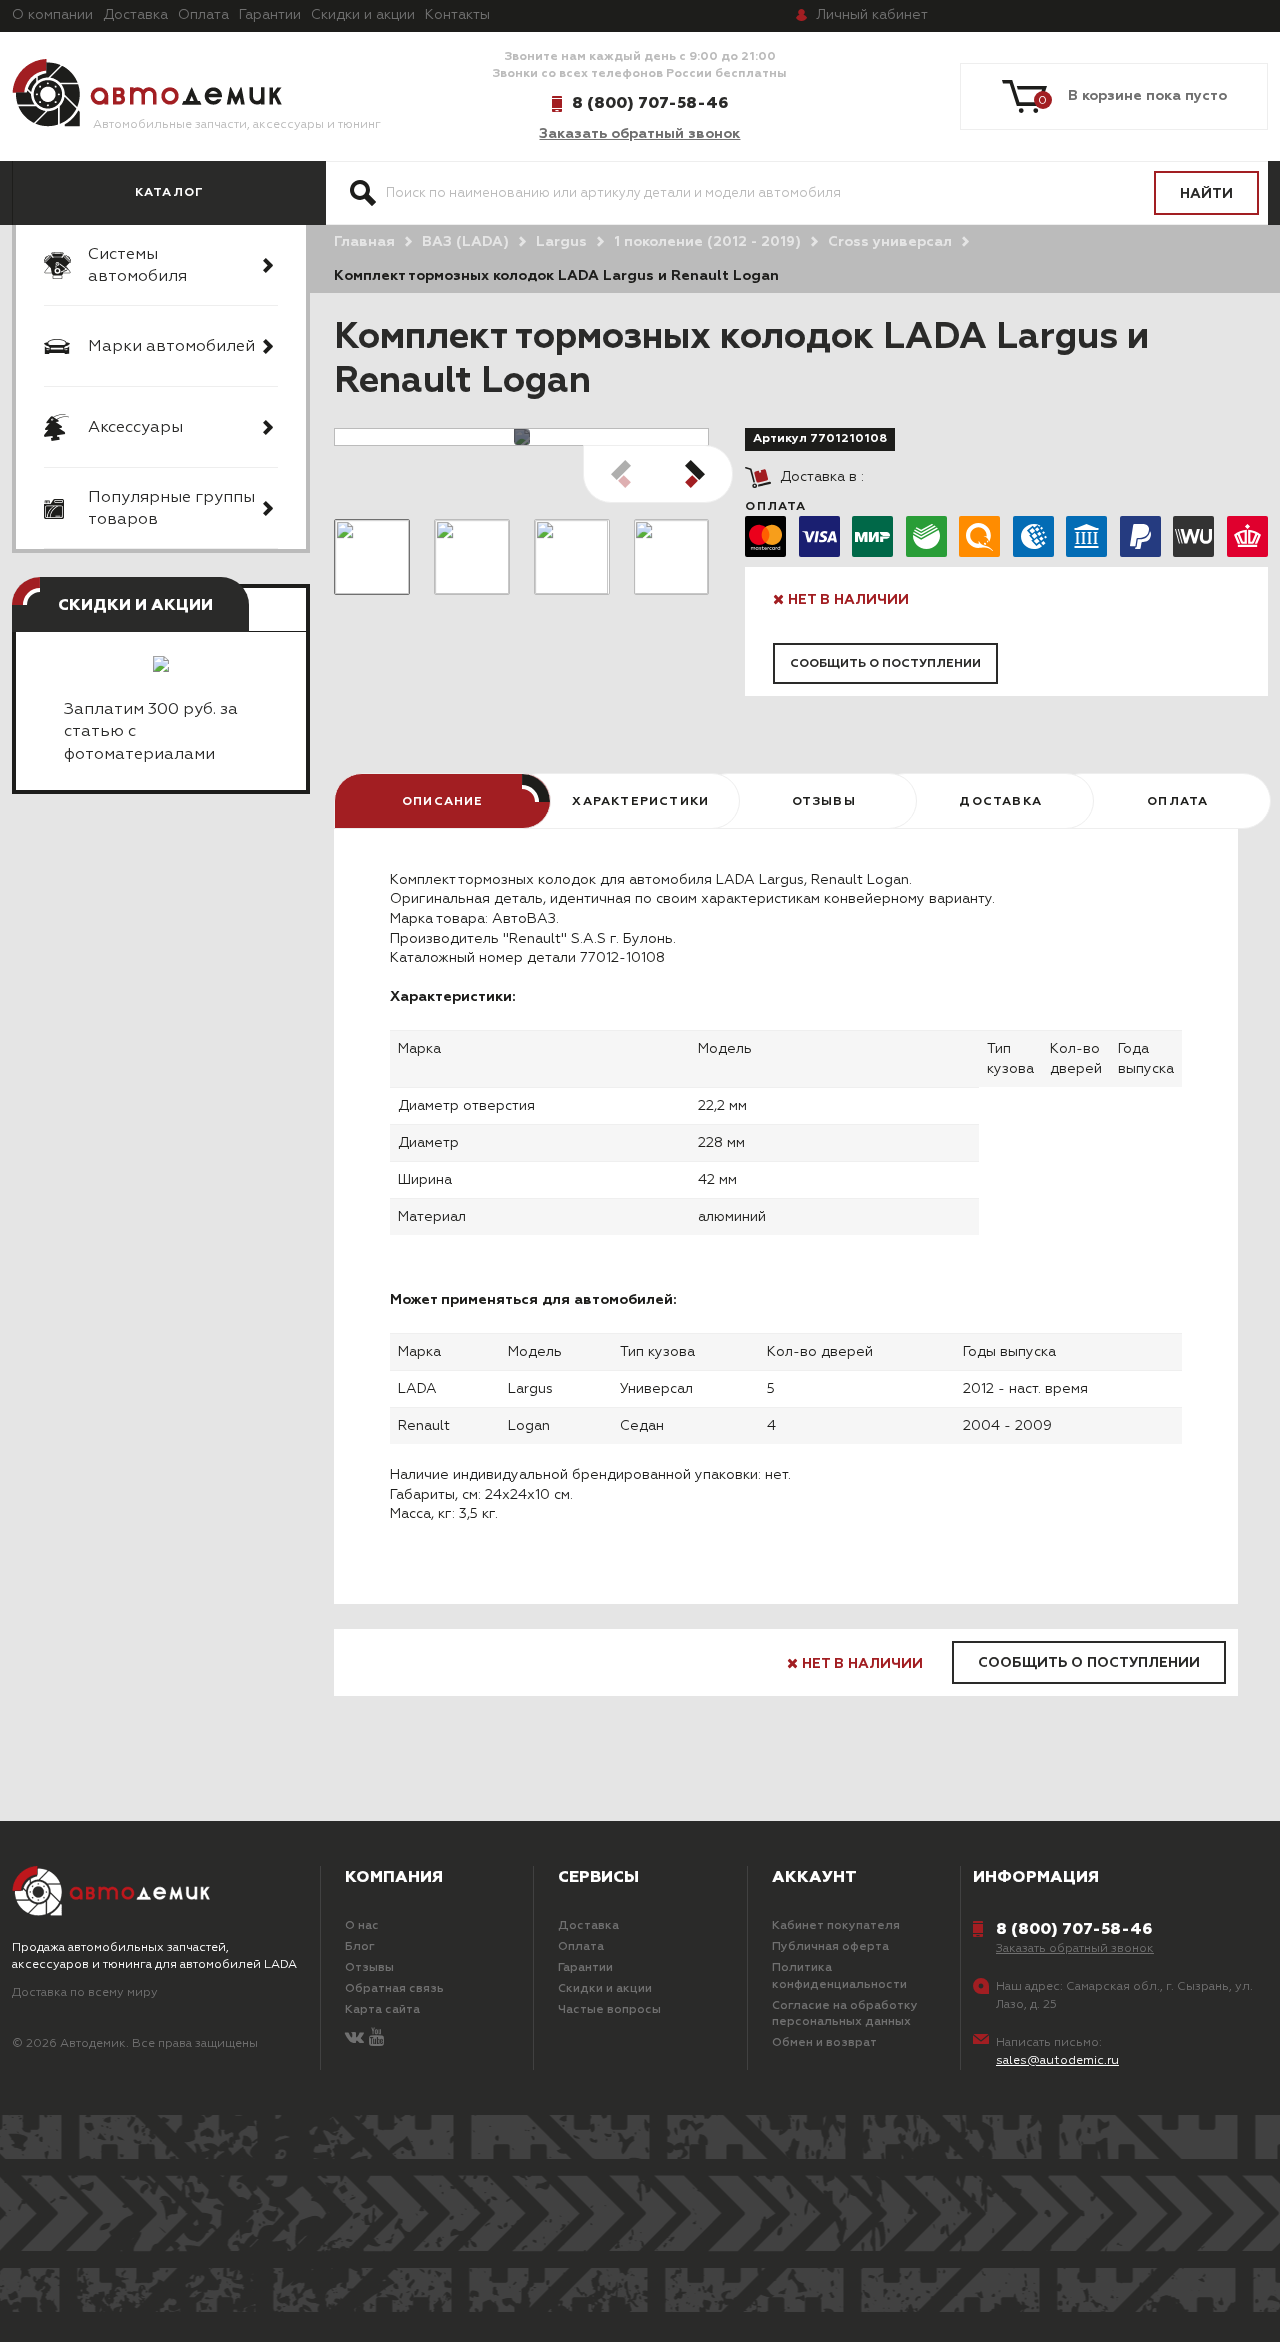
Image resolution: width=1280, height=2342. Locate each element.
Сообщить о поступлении (885, 664)
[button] (695, 474)
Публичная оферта (830, 1947)
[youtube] (376, 2038)
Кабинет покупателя (836, 1926)
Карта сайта (382, 2010)
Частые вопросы (609, 2010)
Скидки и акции (363, 15)
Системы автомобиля (137, 266)
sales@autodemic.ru (1057, 2061)
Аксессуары (135, 428)
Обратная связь (394, 1989)
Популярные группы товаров (171, 509)
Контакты (457, 15)
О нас (362, 1926)
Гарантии (270, 15)
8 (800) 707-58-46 (650, 103)
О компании (52, 15)
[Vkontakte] (354, 2038)
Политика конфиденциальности (839, 1976)
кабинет (872, 15)
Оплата (203, 15)
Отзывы (369, 1968)
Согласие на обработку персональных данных (845, 2014)
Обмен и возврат (824, 2043)
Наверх (121, 2302)
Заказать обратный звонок (639, 134)
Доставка (135, 15)
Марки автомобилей (171, 347)
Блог (360, 1947)
